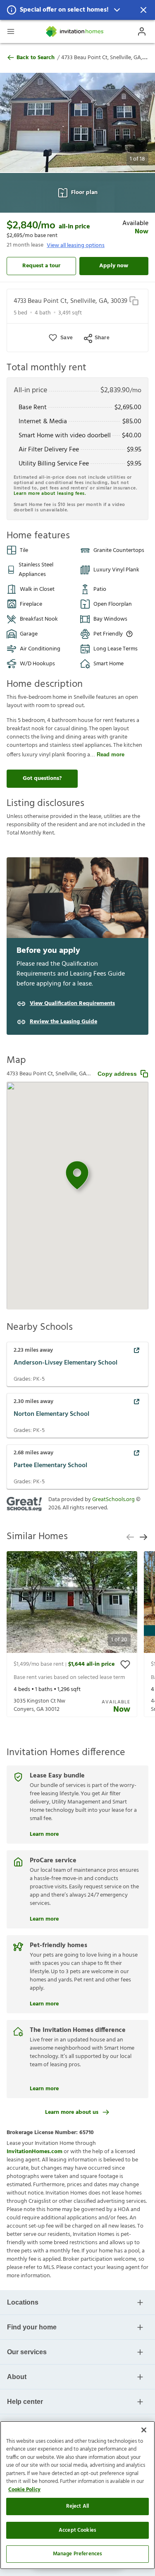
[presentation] (72, 1634)
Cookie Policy (24, 2490)
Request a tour (41, 266)
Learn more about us (72, 2112)
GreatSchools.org (113, 1500)
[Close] (144, 2430)
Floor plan (84, 193)
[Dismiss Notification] (143, 10)
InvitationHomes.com (35, 2152)
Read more (111, 754)
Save (67, 338)
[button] (77, 10)
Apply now (114, 266)
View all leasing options (76, 246)
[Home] (75, 31)
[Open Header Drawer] (11, 31)
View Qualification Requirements (72, 1004)
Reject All (77, 2506)
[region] (77, 2495)
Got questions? (42, 778)
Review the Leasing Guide (63, 1022)
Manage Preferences (77, 2554)
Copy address (117, 1074)
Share (102, 338)
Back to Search (36, 58)
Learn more (44, 1833)
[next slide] (143, 1537)
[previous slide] (130, 1537)
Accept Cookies (77, 2530)
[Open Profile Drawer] (142, 31)
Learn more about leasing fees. (50, 494)
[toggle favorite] (125, 1665)
